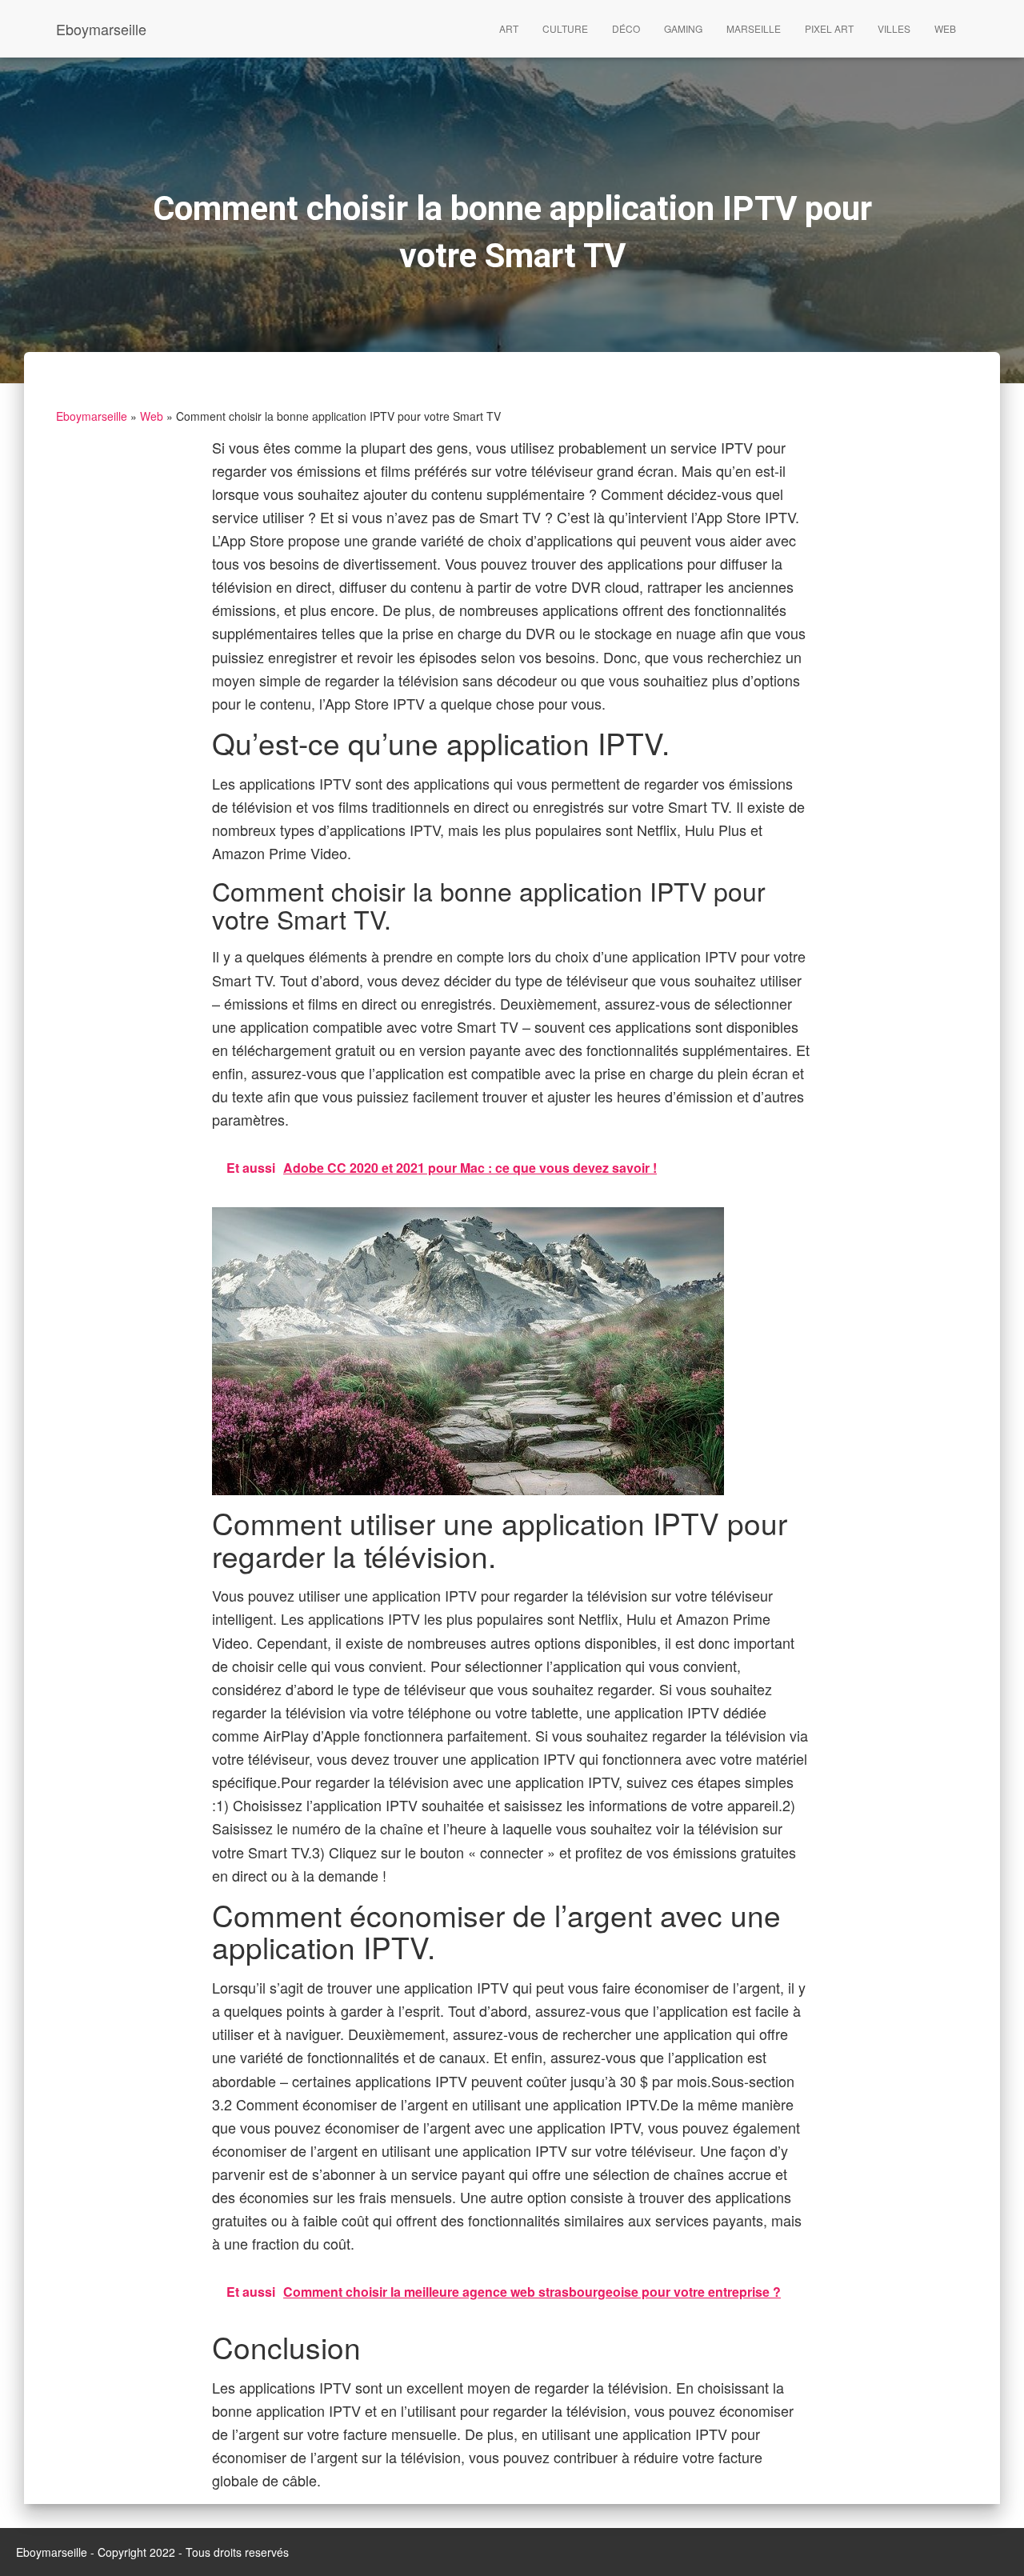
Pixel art (829, 28)
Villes (894, 28)
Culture (565, 28)
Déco (626, 28)
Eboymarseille (92, 416)
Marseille (754, 28)
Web (945, 28)
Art (509, 28)
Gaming (683, 28)
